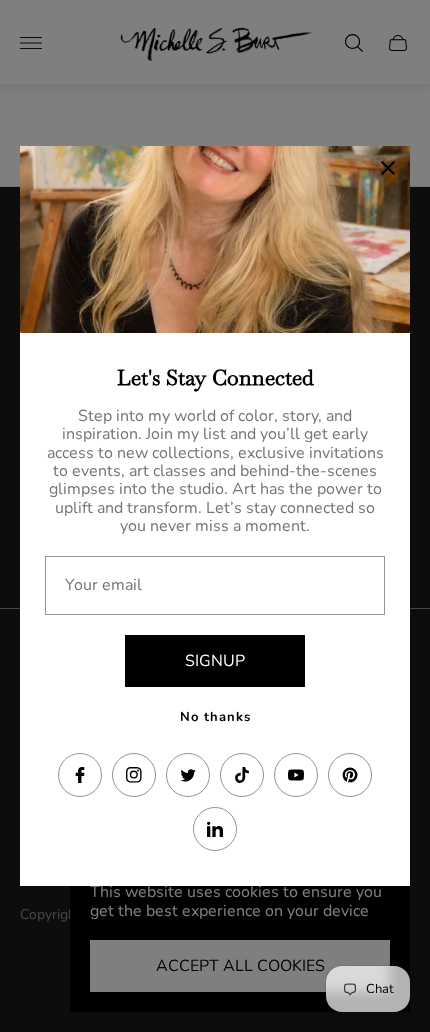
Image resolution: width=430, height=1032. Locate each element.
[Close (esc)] (388, 168)
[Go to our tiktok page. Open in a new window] (242, 775)
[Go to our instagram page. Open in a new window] (134, 775)
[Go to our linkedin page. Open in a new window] (215, 829)
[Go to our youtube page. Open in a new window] (296, 775)
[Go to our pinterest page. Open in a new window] (350, 775)
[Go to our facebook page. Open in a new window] (80, 775)
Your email (103, 585)
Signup (215, 661)
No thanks (215, 717)
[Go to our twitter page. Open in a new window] (188, 775)
